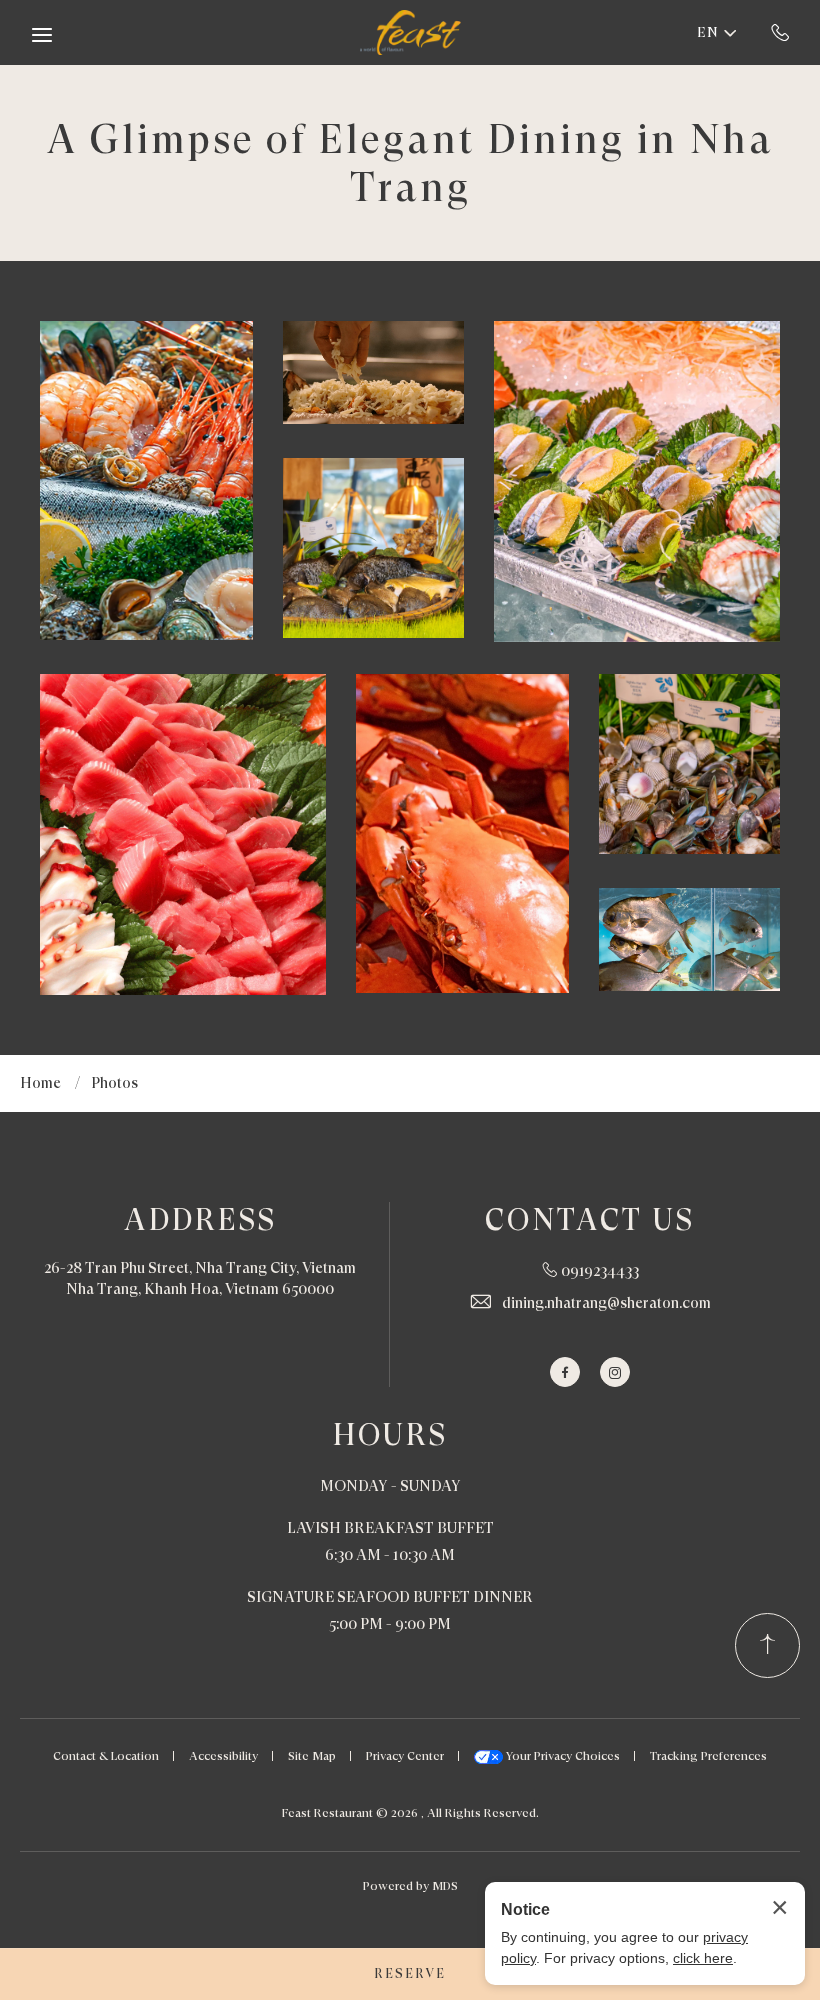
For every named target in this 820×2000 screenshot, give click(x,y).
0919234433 (780, 32)
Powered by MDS (410, 1886)
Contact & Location (106, 1756)
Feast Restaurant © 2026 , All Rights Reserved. (410, 1813)
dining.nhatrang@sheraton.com (606, 1303)
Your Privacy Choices (561, 1756)
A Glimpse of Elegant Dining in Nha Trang (410, 163)
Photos (114, 1083)
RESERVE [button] (410, 1973)
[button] (146, 480)
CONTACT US (590, 1219)
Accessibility (223, 1756)
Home (40, 1083)
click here (703, 1958)
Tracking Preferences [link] (708, 1756)
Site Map (312, 1756)
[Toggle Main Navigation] (42, 35)
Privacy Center (405, 1756)
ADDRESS (200, 1219)
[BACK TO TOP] (767, 1645)
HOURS (390, 1434)
